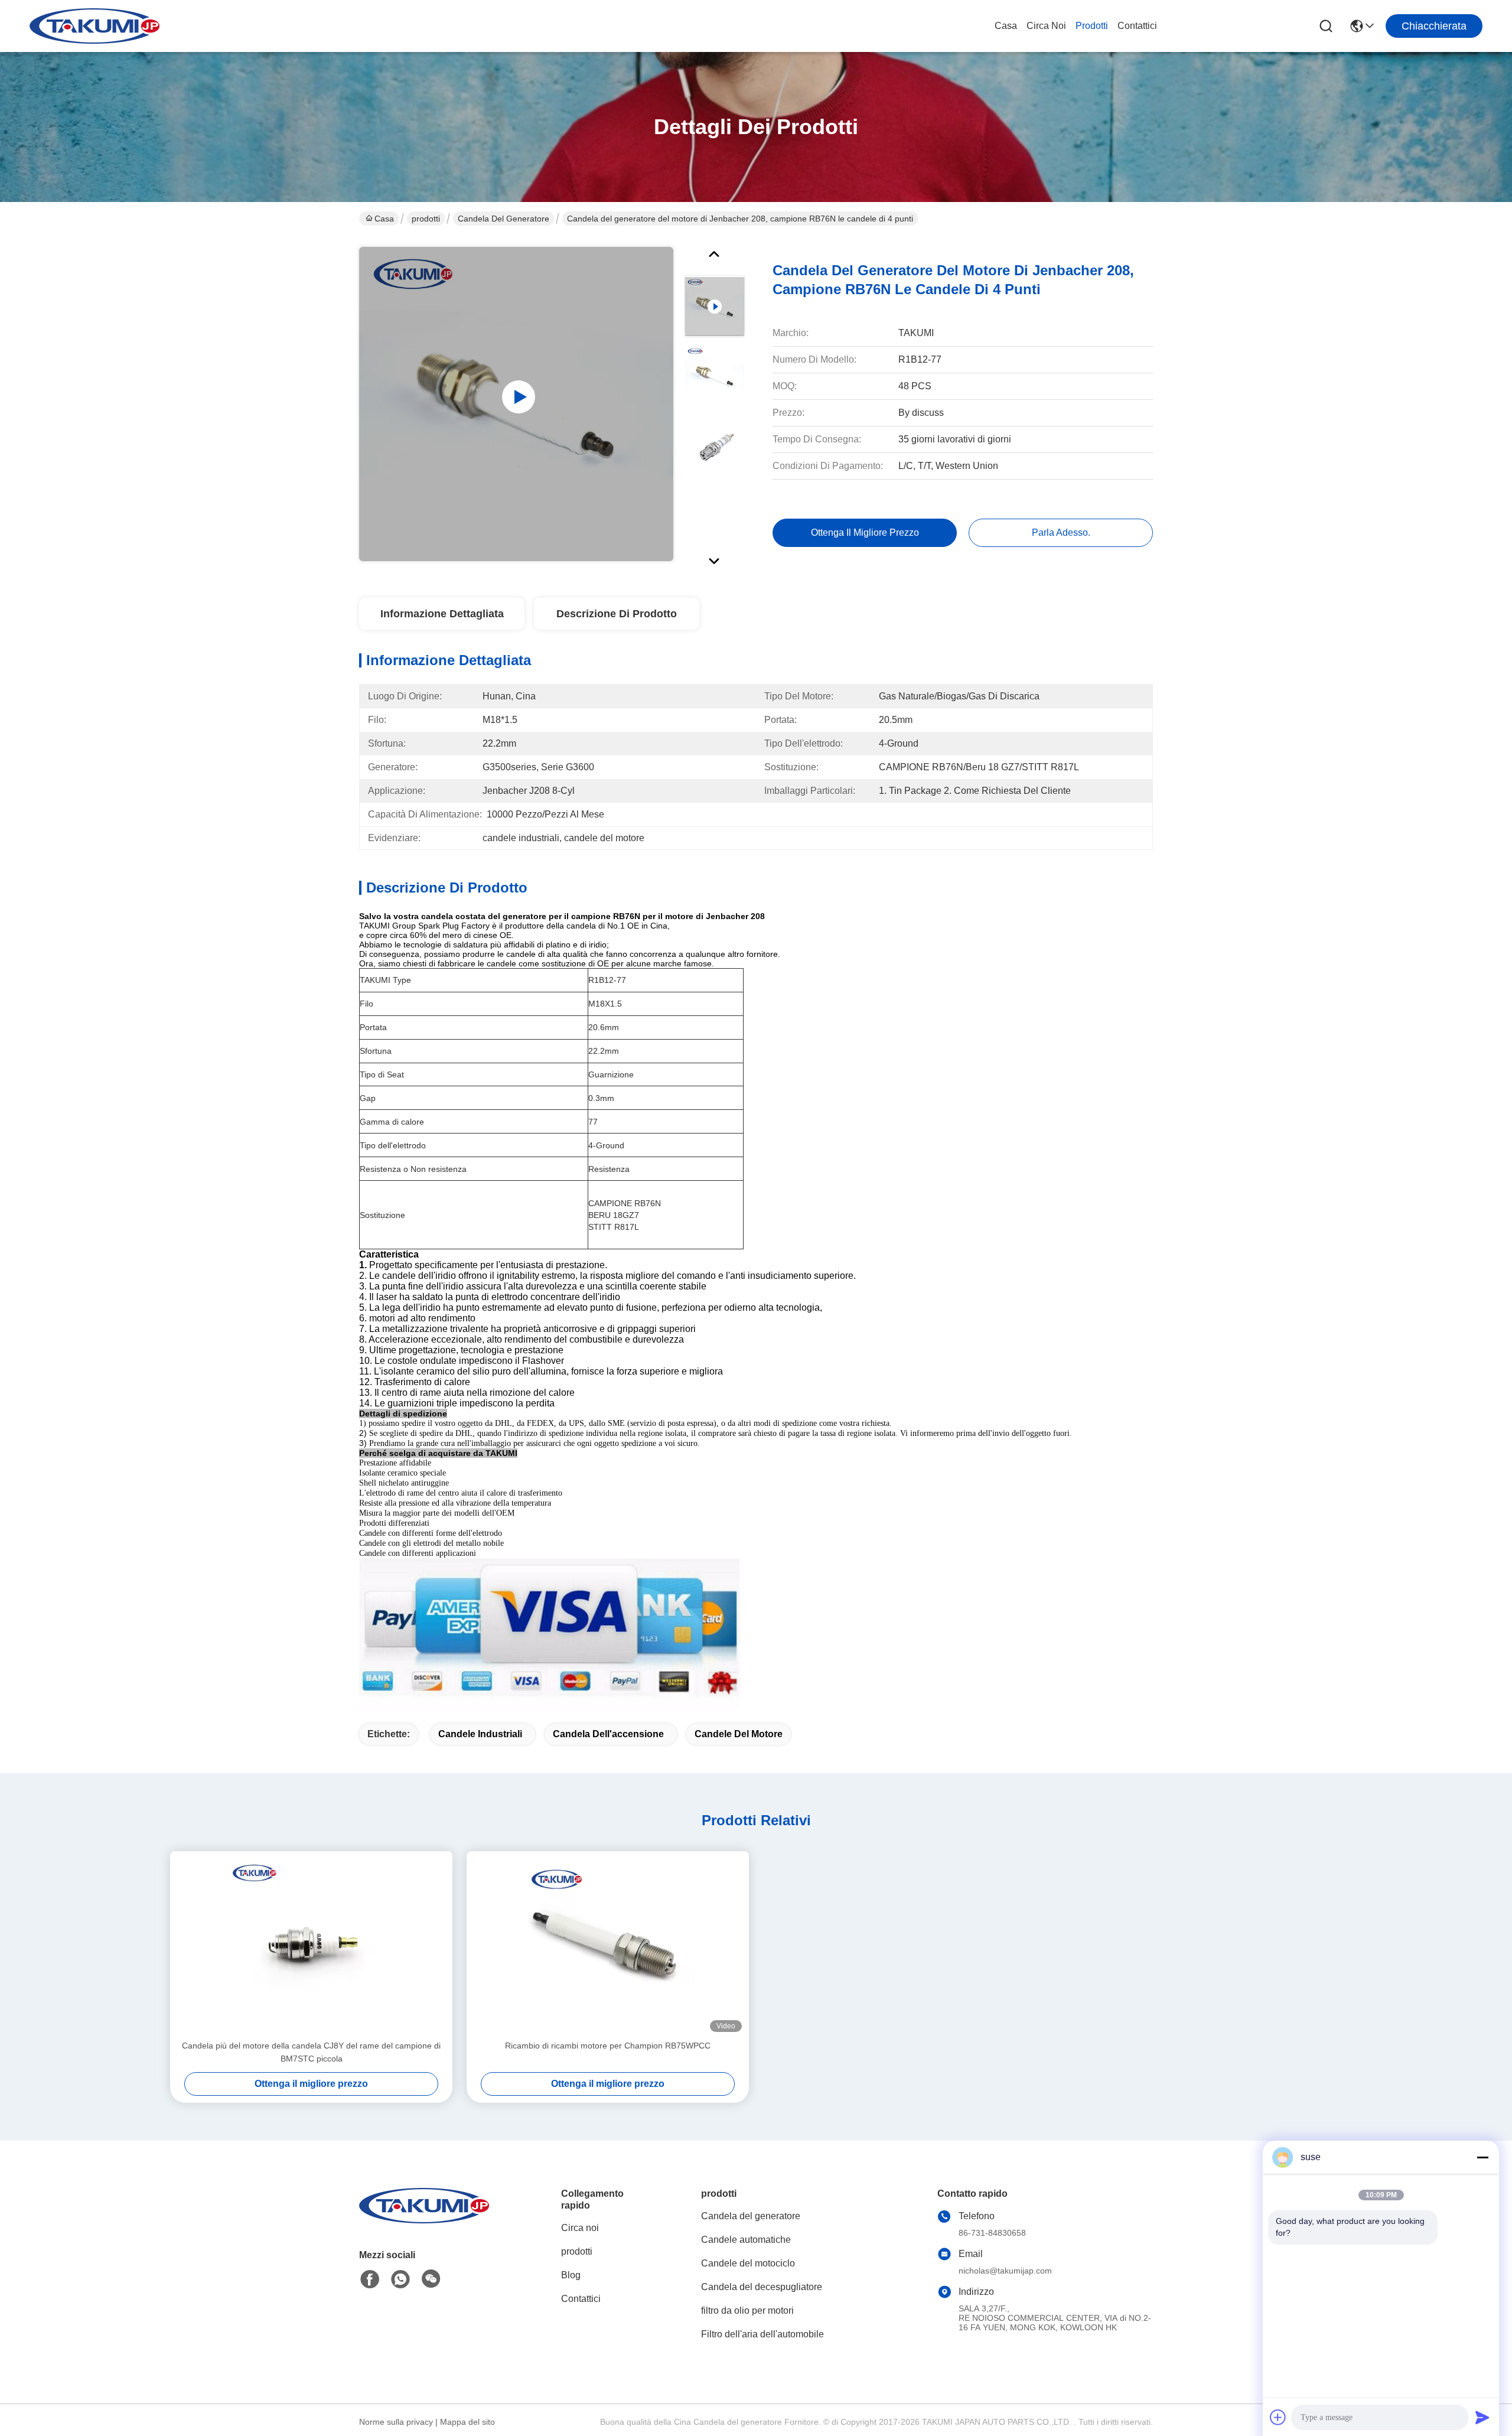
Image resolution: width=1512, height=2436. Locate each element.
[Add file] (1278, 2417)
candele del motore (739, 1734)
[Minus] (1482, 2157)
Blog (571, 2275)
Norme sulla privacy (396, 2422)
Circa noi (1046, 26)
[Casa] (424, 2220)
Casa (1006, 26)
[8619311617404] (400, 2279)
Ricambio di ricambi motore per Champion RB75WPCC (608, 2046)
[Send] (1482, 2417)
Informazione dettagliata (442, 614)
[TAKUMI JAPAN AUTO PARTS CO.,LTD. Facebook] (370, 2279)
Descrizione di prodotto (617, 614)
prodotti (1092, 26)
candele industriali (480, 1734)
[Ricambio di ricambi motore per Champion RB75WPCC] (608, 1945)
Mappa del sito (467, 2422)
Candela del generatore (504, 219)
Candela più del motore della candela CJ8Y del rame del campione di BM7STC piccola (311, 2052)
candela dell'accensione (608, 1734)
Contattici (1137, 26)
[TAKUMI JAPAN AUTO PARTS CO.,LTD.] (94, 26)
